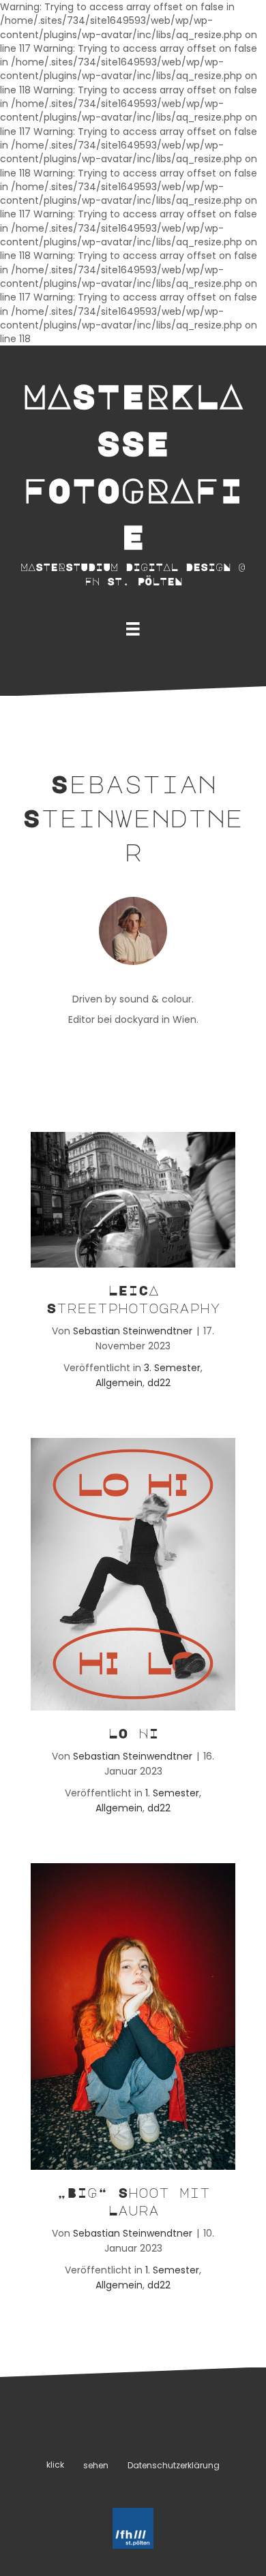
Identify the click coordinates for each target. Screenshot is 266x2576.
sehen (96, 2465)
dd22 (159, 1383)
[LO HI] (133, 1573)
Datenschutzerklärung (174, 2465)
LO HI (133, 1733)
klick (55, 2465)
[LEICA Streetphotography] (133, 1199)
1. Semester (172, 1793)
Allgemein (119, 1383)
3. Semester (172, 1368)
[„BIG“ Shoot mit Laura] (133, 2015)
